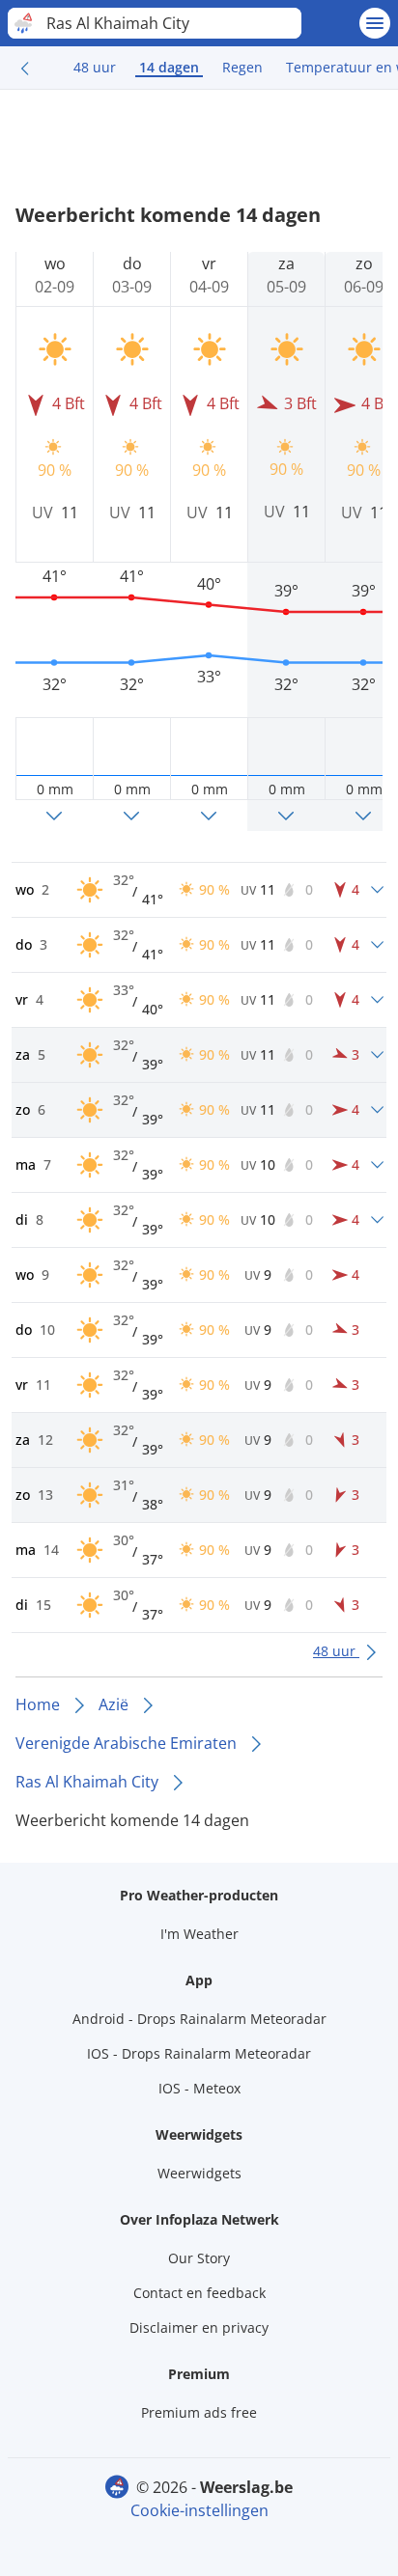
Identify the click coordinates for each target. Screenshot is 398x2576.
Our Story (199, 2258)
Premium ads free (199, 2412)
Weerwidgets (199, 2173)
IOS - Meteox (199, 2088)
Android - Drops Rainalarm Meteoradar (199, 2019)
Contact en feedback (199, 2293)
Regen (242, 67)
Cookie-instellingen (199, 2510)
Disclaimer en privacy (199, 2327)
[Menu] (375, 23)
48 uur (95, 67)
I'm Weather (199, 1934)
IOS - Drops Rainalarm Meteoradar (199, 2053)
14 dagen (169, 67)
